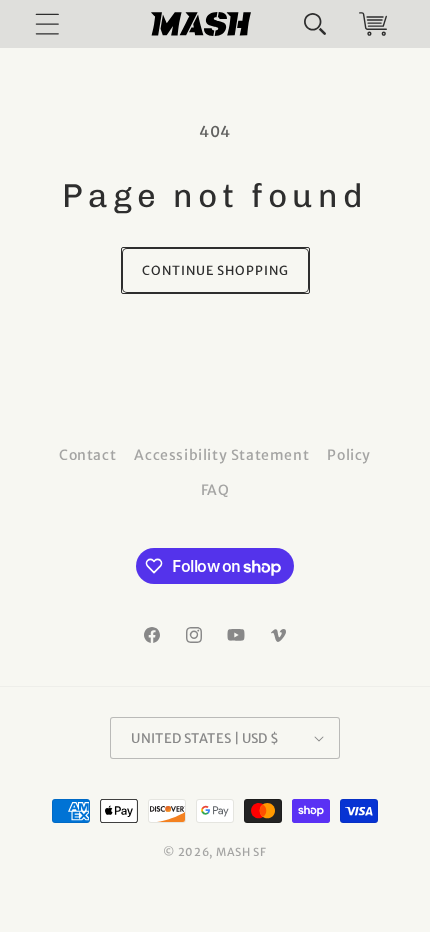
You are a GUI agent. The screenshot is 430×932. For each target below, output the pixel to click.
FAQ (215, 490)
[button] (315, 24)
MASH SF (241, 852)
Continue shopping (215, 270)
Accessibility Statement (221, 455)
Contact (87, 455)
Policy (349, 455)
